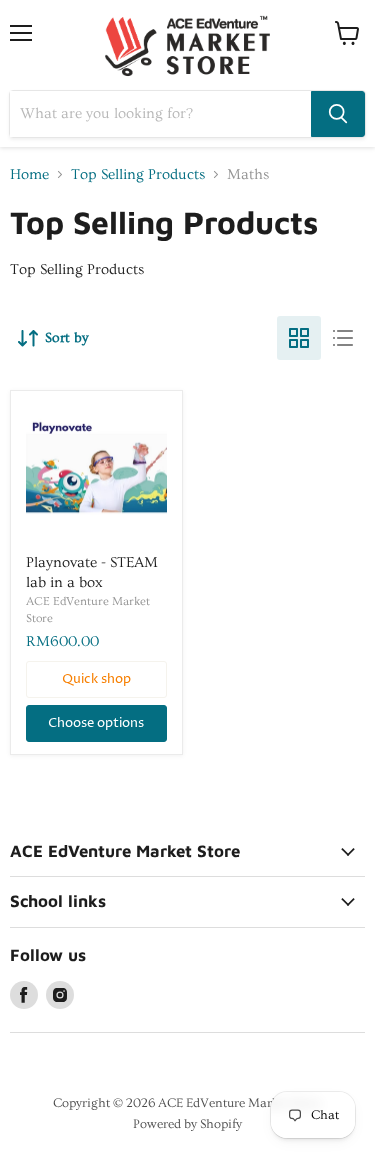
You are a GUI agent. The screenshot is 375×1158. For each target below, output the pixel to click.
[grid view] (299, 338)
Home (29, 174)
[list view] (343, 338)
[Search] (338, 114)
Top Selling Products (138, 174)
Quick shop (96, 679)
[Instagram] (60, 995)
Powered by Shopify (187, 1124)
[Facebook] (24, 995)
